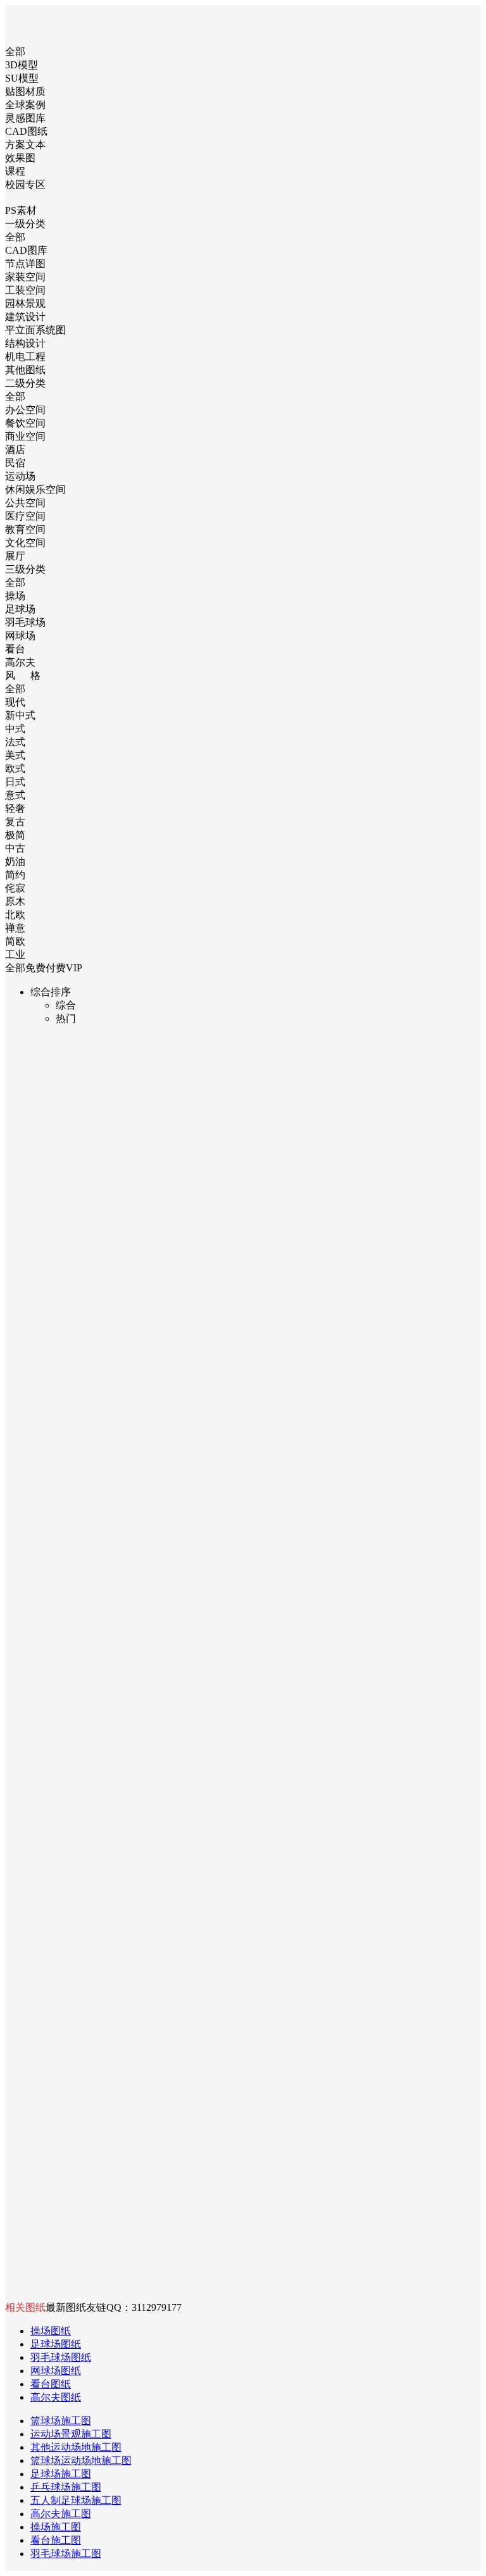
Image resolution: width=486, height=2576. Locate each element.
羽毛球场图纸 (61, 2357)
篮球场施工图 (61, 2421)
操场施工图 (56, 2527)
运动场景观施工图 (71, 2434)
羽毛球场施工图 (66, 2554)
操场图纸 (51, 2331)
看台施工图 (56, 2540)
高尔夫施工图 (61, 2514)
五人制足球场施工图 (76, 2500)
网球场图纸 (56, 2371)
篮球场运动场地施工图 (81, 2461)
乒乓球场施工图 (66, 2487)
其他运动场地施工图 (76, 2447)
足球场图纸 (56, 2344)
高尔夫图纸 (56, 2397)
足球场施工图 (61, 2474)
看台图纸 (51, 2384)
